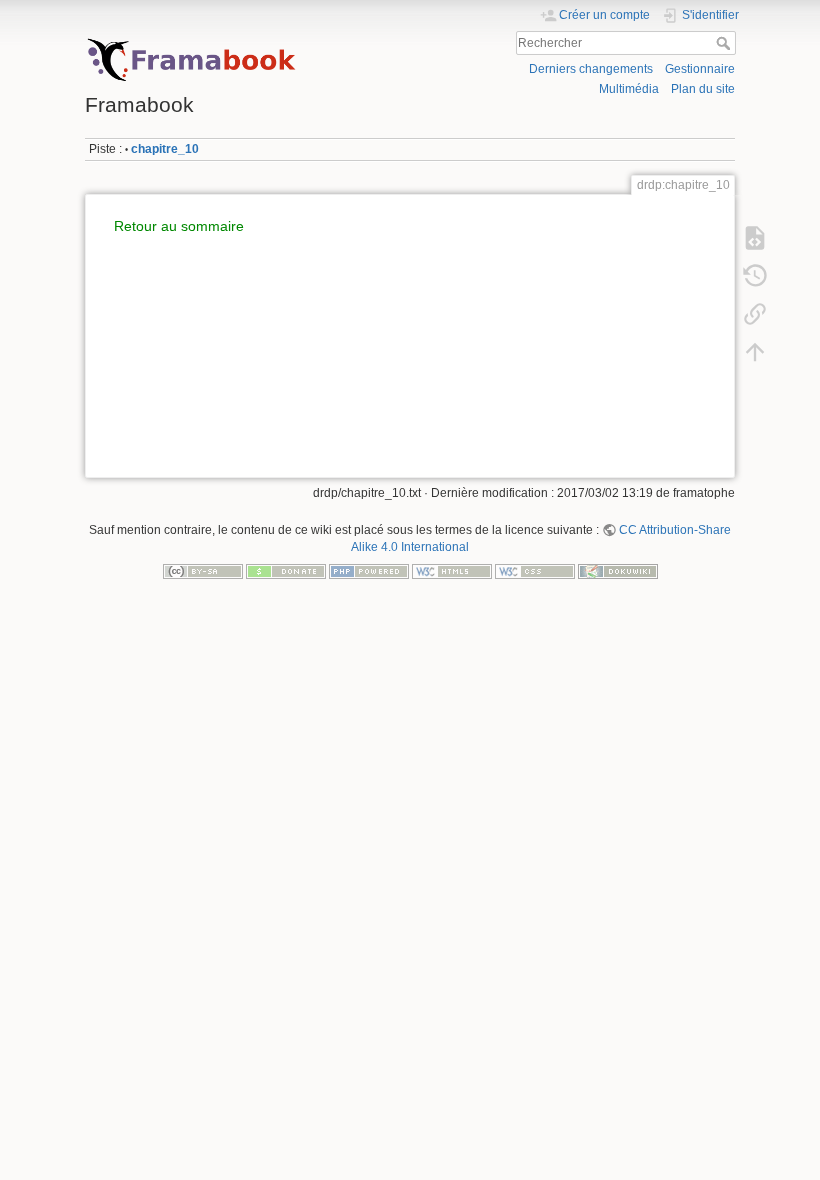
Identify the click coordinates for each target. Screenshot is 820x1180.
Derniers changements (591, 69)
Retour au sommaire (179, 226)
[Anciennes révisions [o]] (755, 275)
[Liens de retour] (755, 313)
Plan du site (703, 89)
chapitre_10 (165, 149)
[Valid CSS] (535, 570)
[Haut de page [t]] (755, 351)
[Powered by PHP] (369, 570)
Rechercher (725, 43)
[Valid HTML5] (452, 570)
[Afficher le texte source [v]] (755, 237)
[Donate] (286, 570)
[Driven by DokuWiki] (618, 570)
